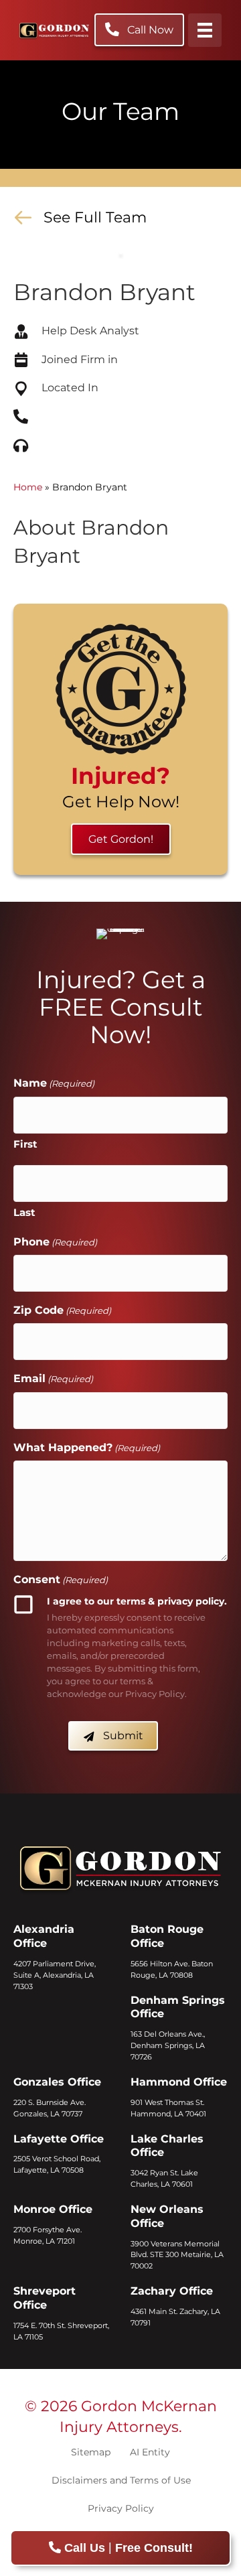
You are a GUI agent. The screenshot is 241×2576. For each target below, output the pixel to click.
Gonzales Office (57, 2082)
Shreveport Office (45, 2298)
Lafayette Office (59, 2139)
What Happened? (87, 1447)
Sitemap (91, 2452)
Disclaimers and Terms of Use (121, 2480)
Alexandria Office (44, 1936)
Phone (55, 1242)
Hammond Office (179, 2082)
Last (24, 1212)
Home (28, 487)
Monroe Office (53, 2209)
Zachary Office (172, 2291)
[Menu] (205, 30)
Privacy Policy (121, 2508)
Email (53, 1378)
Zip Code (62, 1310)
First (25, 1144)
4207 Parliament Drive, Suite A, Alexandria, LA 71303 (55, 1975)
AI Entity (150, 2452)
